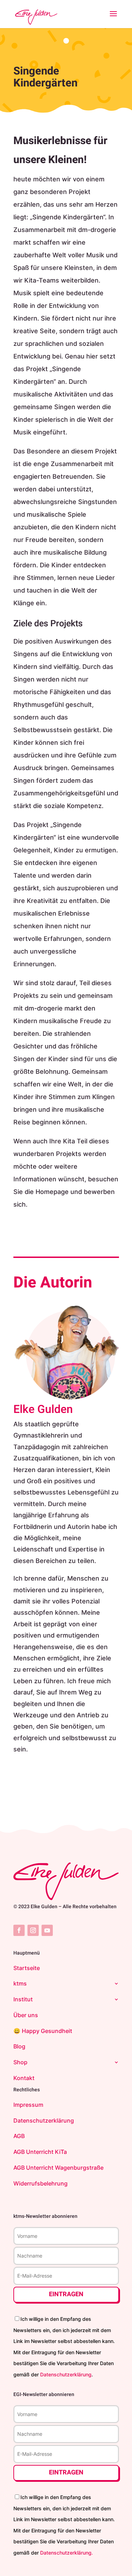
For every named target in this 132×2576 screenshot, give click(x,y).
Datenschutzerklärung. (67, 2553)
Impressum (28, 2105)
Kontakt (24, 2078)
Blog (19, 2046)
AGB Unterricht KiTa (40, 2152)
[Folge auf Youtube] (47, 1930)
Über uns (26, 2015)
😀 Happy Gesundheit (43, 2031)
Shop (20, 2062)
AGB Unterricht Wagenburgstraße (58, 2168)
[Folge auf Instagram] (33, 1930)
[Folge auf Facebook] (19, 1930)
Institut (23, 1999)
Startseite (27, 1968)
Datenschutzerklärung (44, 2120)
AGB (19, 2136)
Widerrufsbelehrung (40, 2183)
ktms (20, 1983)
